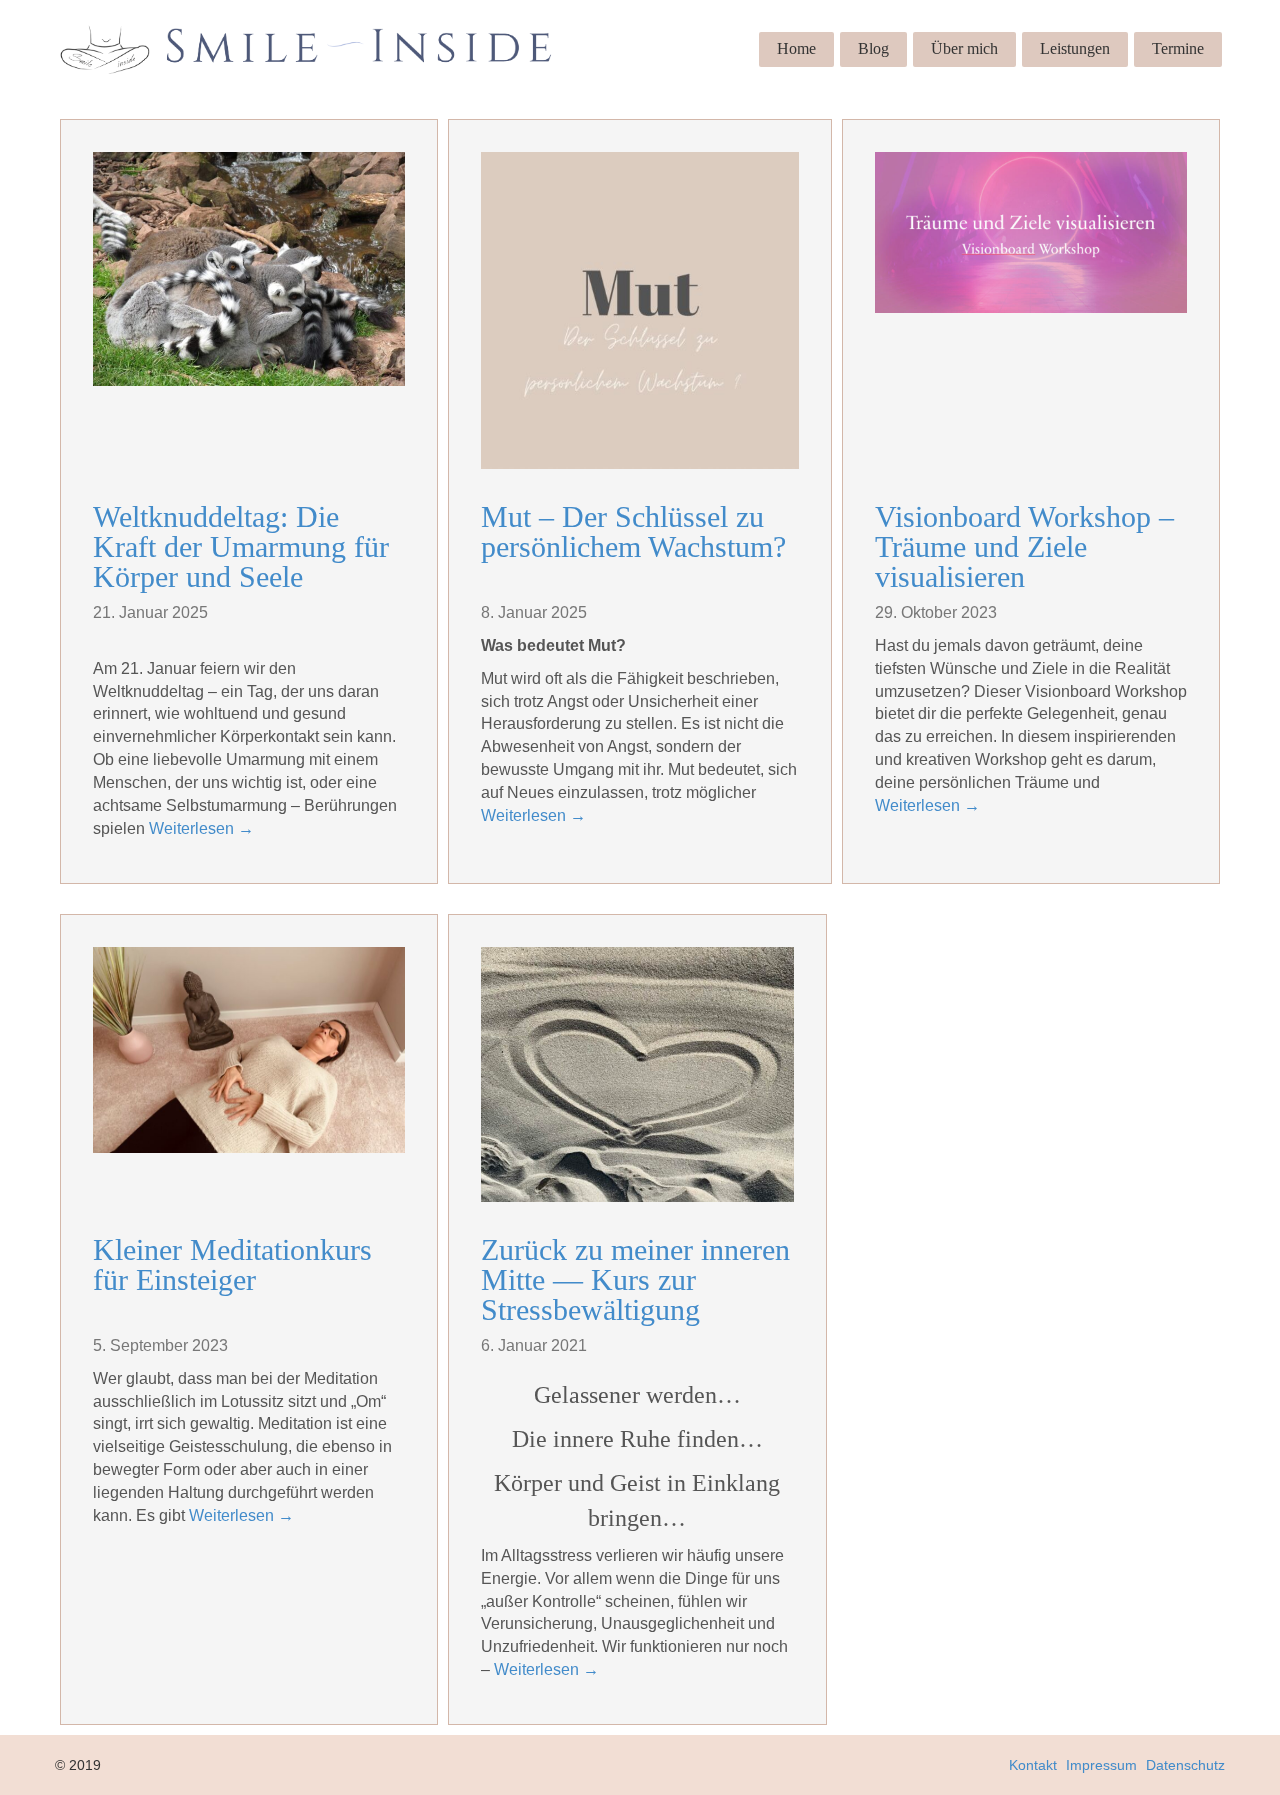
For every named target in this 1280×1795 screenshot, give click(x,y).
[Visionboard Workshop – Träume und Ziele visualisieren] (1031, 232)
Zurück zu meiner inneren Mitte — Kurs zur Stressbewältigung (635, 1279)
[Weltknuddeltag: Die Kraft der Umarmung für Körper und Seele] (249, 269)
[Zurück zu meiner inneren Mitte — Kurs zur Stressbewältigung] (637, 1074)
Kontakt (1033, 1765)
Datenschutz (1185, 1765)
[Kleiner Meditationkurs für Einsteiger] (249, 1050)
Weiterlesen (201, 828)
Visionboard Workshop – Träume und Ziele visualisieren (1024, 546)
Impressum (1101, 1765)
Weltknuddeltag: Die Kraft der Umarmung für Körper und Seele (241, 546)
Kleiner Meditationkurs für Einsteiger (232, 1264)
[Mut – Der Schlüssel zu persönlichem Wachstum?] (639, 310)
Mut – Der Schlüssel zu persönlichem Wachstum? (633, 531)
